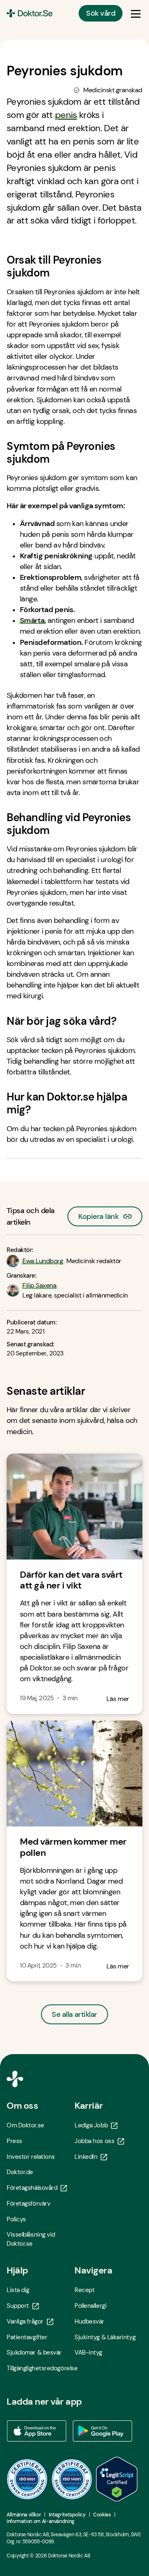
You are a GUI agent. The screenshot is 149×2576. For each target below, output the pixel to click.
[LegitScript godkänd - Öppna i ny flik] (117, 2479)
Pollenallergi (90, 2306)
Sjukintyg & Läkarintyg (105, 2337)
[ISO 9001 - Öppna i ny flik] (27, 2479)
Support (18, 2306)
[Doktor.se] (30, 13)
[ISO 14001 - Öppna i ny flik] (72, 2479)
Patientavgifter (27, 2337)
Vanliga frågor (25, 2321)
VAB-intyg (88, 2353)
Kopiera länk (98, 1214)
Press (14, 2141)
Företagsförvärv (28, 2204)
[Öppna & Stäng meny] (136, 13)
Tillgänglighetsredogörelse (41, 2368)
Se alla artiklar (74, 2014)
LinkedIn (86, 2157)
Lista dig (18, 2290)
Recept (84, 2290)
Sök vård (101, 13)
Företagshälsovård (32, 2188)
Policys (16, 2219)
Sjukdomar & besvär (34, 2353)
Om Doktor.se (25, 2125)
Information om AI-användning (41, 2521)
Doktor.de (20, 2172)
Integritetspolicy (67, 2515)
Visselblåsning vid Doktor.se (31, 2239)
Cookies (102, 2515)
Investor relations (31, 2157)
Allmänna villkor (24, 2515)
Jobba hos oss (94, 2141)
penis (66, 115)
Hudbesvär (89, 2321)
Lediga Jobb (91, 2125)
